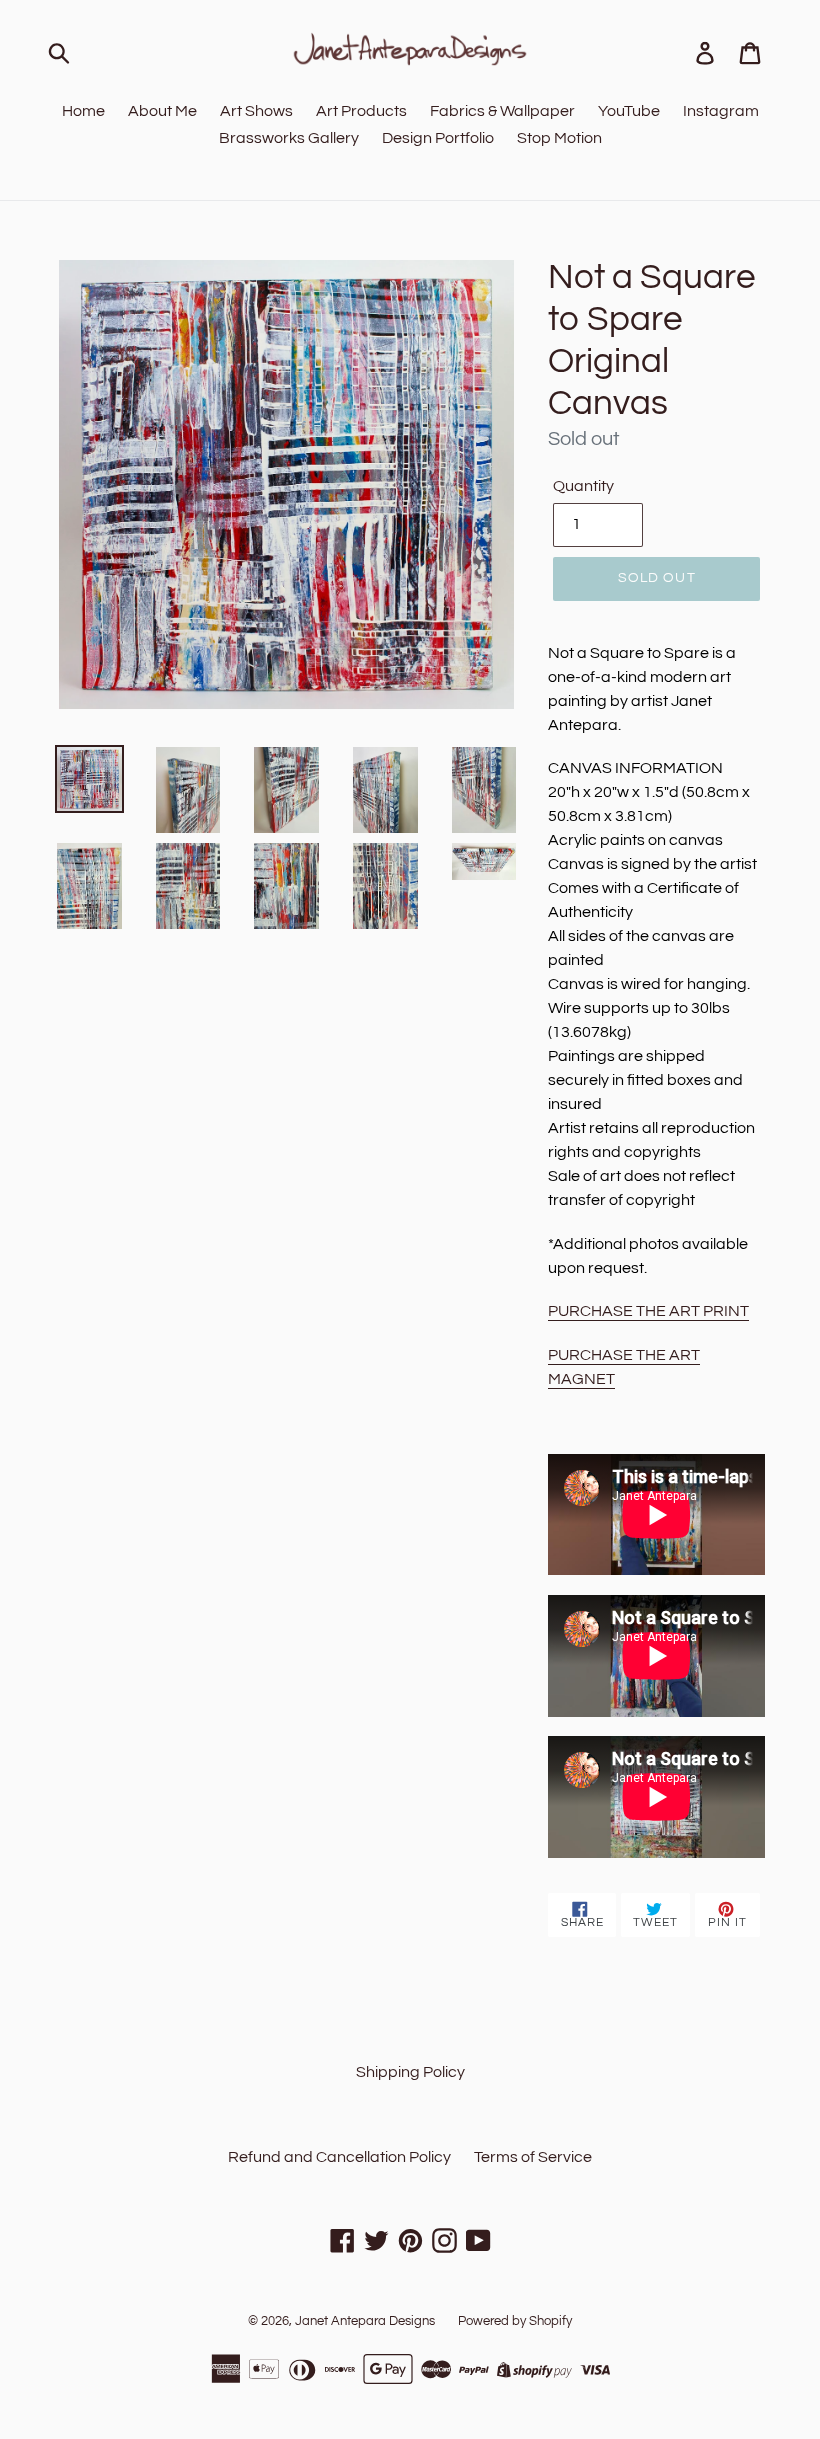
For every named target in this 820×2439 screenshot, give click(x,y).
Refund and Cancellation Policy (339, 2157)
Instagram (721, 111)
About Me (162, 111)
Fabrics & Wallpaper (502, 111)
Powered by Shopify (515, 2321)
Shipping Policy (410, 2072)
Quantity (583, 486)
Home (83, 111)
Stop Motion (559, 138)
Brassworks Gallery (289, 138)
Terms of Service (533, 2157)
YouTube (629, 111)
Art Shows (256, 111)
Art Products (361, 111)
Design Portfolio (438, 138)
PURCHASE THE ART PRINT (648, 1311)
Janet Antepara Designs (365, 2321)
